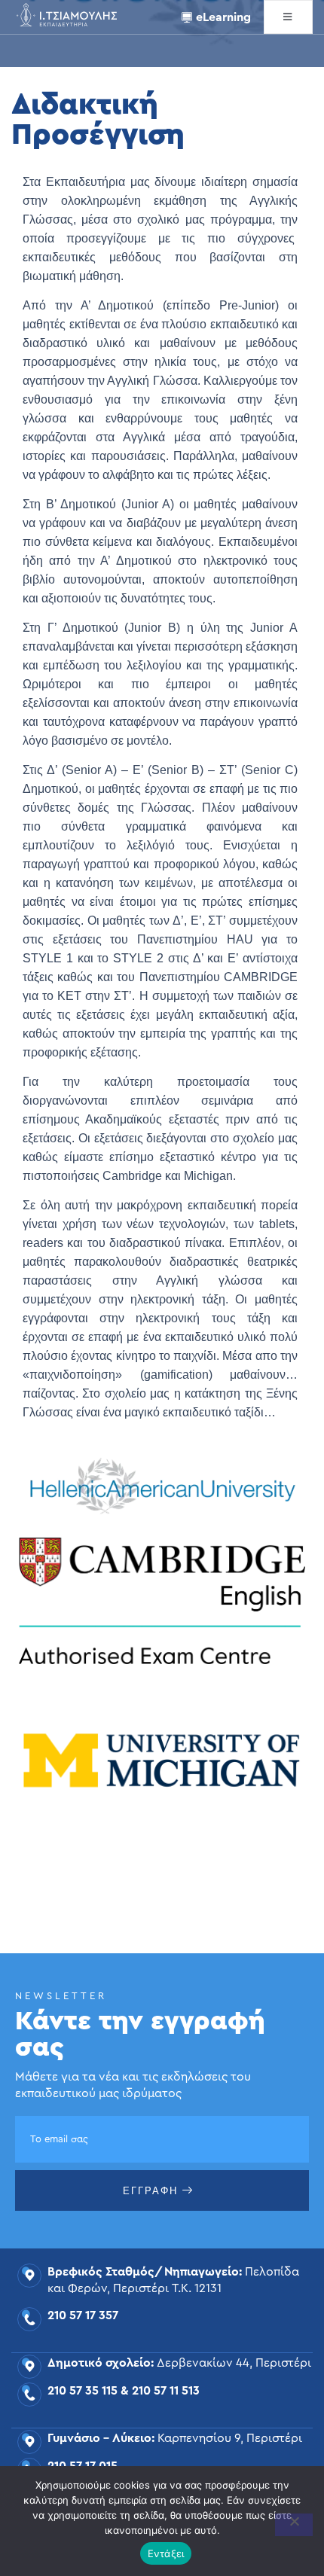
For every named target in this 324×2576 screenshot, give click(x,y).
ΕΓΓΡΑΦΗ (150, 2191)
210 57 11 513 (166, 2391)
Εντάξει (166, 2553)
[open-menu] (288, 17)
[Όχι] (294, 2525)
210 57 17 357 (83, 2315)
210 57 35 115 (83, 2391)
